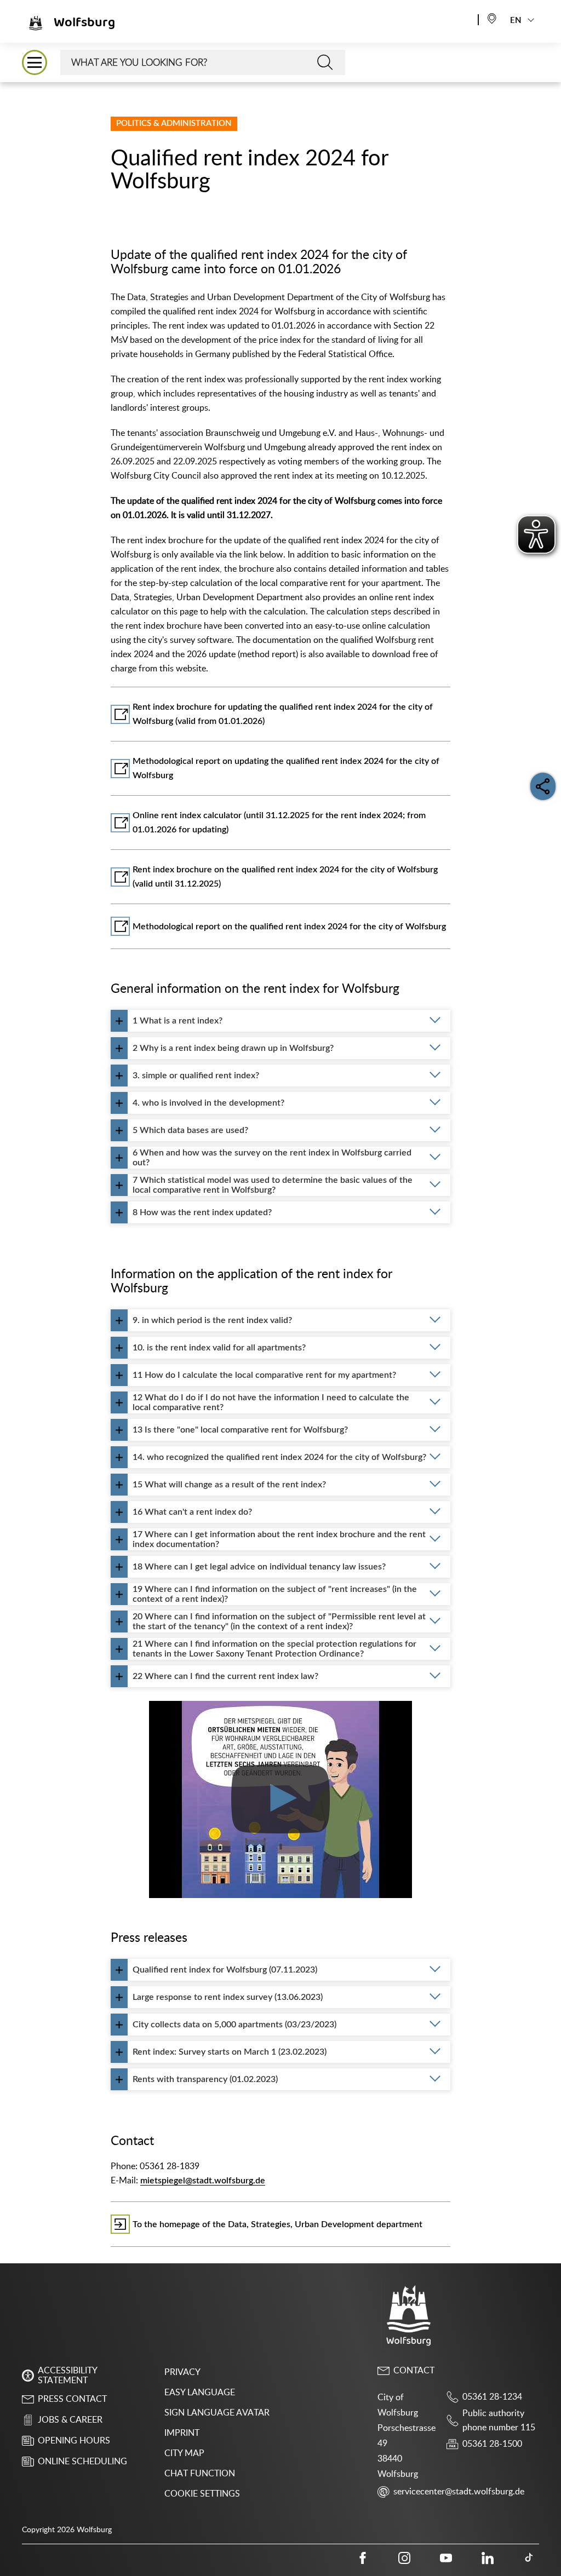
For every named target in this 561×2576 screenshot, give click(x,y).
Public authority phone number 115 (499, 2420)
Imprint (182, 2433)
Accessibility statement (67, 2376)
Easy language (200, 2393)
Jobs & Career (70, 2420)
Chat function (200, 2474)
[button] (35, 62)
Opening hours (74, 2441)
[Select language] (492, 18)
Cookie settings (202, 2494)
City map (184, 2453)
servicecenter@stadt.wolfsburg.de (459, 2492)
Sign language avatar (217, 2413)
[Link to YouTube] (446, 2558)
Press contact (72, 2399)
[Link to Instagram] (404, 2558)
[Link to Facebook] (363, 2558)
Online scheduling (82, 2462)
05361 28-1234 (492, 2397)
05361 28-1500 (492, 2444)
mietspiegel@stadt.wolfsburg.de (203, 2181)
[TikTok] (529, 2558)
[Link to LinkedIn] (488, 2558)
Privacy (182, 2372)
